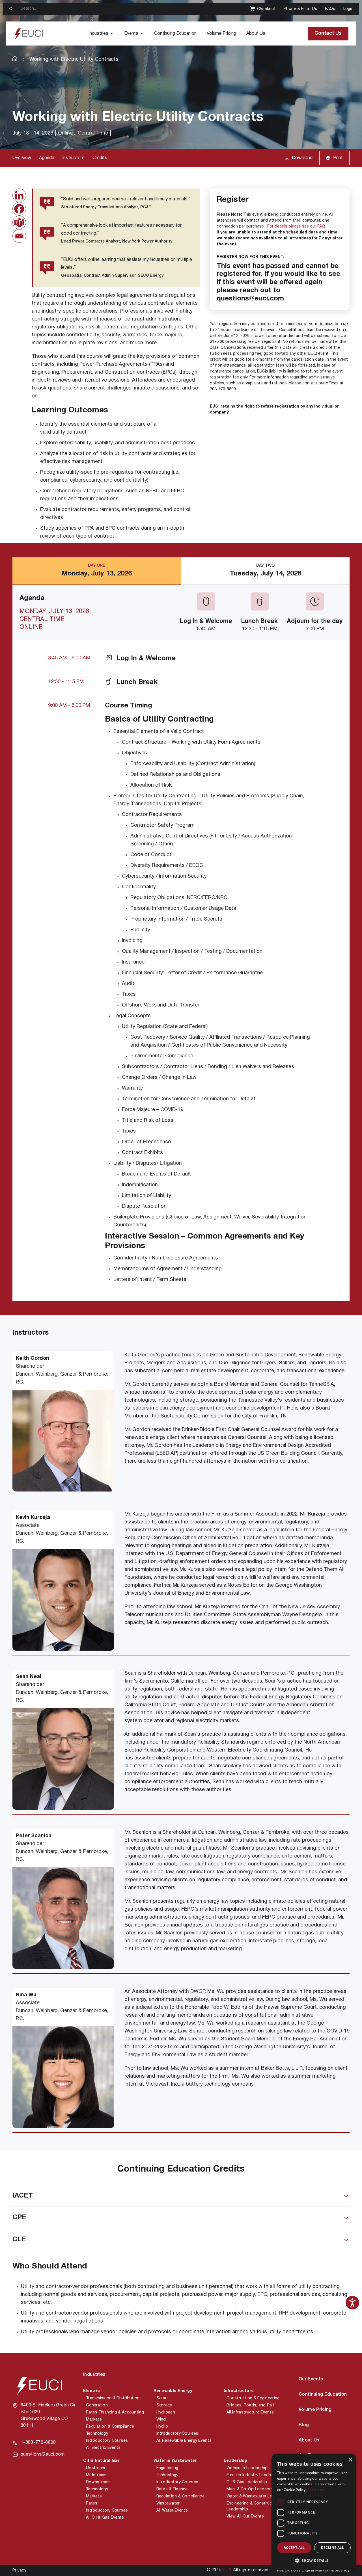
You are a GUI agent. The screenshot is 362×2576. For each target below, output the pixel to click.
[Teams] (19, 222)
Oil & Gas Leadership (247, 2482)
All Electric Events (103, 2448)
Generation (97, 2405)
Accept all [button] (294, 2548)
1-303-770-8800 (38, 2443)
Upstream (95, 2468)
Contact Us (328, 33)
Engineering (167, 2468)
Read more (316, 2490)
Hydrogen (166, 2412)
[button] (314, 2561)
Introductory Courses (107, 2441)
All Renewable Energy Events (184, 2441)
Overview (22, 158)
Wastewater (168, 2504)
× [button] (350, 2460)
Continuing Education (175, 34)
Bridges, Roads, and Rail (250, 2405)
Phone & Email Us (300, 9)
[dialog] (314, 2512)
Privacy (19, 2570)
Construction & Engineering (253, 2398)
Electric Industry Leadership (254, 2475)
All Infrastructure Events (250, 2412)
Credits (100, 158)
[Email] (19, 236)
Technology (97, 2434)
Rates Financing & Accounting (115, 2412)
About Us (256, 34)
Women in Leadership (247, 2468)
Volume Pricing (221, 34)
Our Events (311, 2379)
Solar (161, 2398)
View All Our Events (245, 2517)
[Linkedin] (19, 195)
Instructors (73, 158)
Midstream (96, 2475)
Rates (92, 2504)
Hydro (162, 2427)
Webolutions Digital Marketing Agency (313, 2570)
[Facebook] (19, 209)
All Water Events (172, 2511)
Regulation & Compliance (110, 2427)
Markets (94, 2420)
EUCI (227, 2570)
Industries (98, 34)
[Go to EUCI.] (15, 59)
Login (348, 9)
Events (131, 34)
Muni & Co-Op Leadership (251, 2489)
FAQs (330, 9)
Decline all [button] (332, 2548)
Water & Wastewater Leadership (258, 2496)
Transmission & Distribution (113, 2398)
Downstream (98, 2482)
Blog (304, 2425)
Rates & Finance (172, 2489)
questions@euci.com (43, 2454)
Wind (161, 2420)
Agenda (47, 158)
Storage (164, 2405)
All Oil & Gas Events (105, 2518)
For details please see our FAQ (296, 227)
